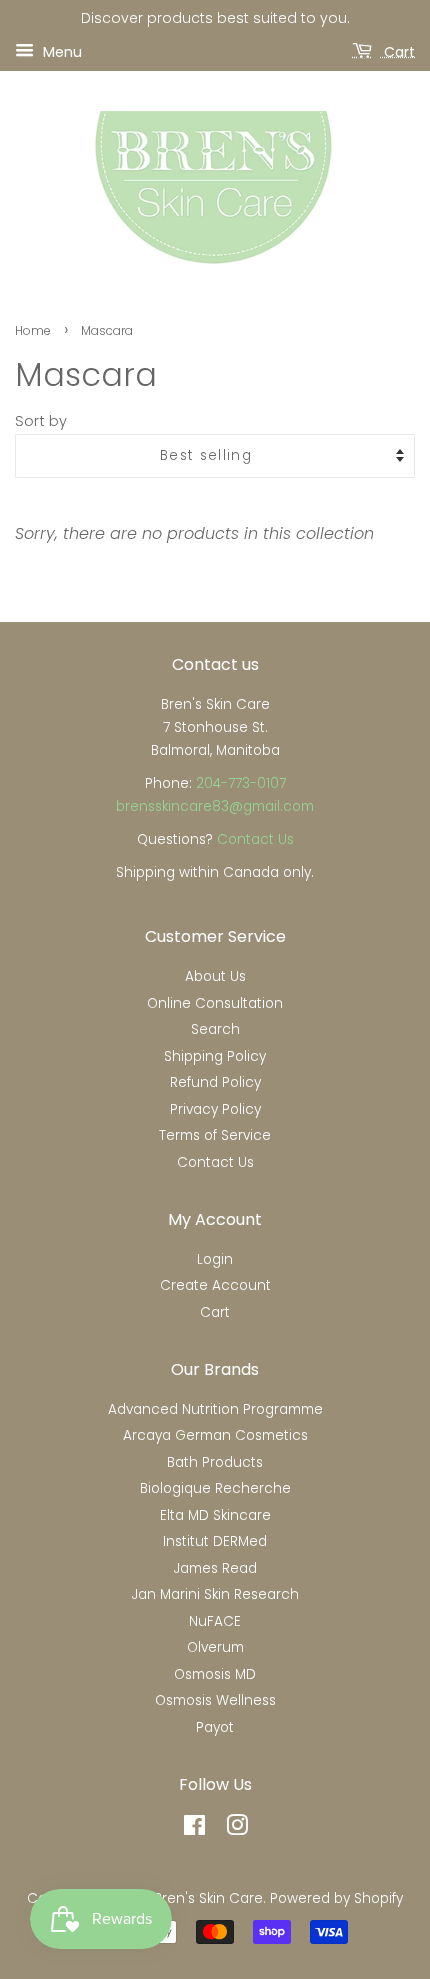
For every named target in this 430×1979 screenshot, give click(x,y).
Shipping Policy (215, 1056)
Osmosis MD (215, 1674)
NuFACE (215, 1621)
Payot (215, 1727)
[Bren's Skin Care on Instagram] (237, 1829)
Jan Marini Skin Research (215, 1594)
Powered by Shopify (336, 1898)
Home (33, 330)
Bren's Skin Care (208, 1898)
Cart (397, 51)
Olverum (215, 1647)
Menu (60, 51)
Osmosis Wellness (215, 1700)
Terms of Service (215, 1135)
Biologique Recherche (215, 1488)
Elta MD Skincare (215, 1515)
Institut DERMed (215, 1541)
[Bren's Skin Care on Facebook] (194, 1829)
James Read (215, 1568)
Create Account (215, 1285)
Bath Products (215, 1462)
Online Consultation (215, 1003)
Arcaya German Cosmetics (215, 1435)
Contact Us (255, 839)
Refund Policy (215, 1082)
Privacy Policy (215, 1109)
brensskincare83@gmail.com (215, 806)
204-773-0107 (241, 783)
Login (215, 1259)
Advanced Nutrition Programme (215, 1409)
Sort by (41, 421)
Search (215, 1029)
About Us (215, 976)
